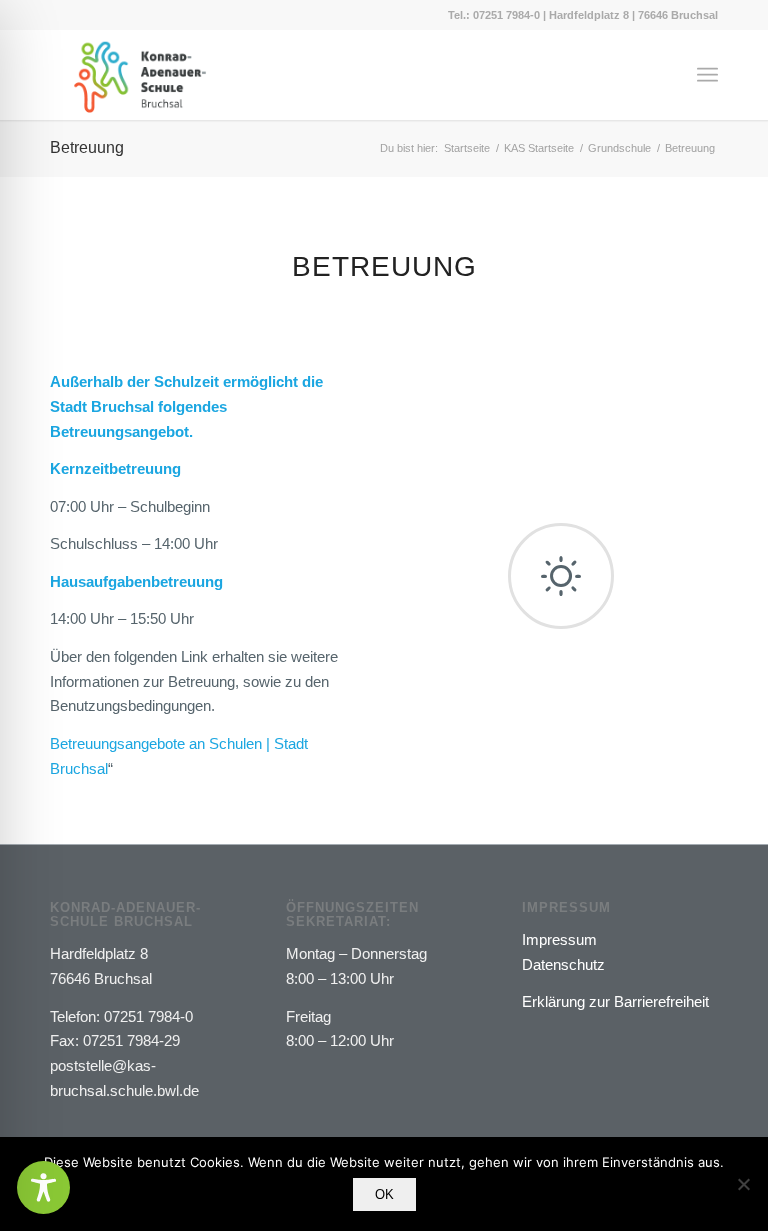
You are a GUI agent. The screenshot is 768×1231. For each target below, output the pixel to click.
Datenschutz (563, 964)
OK (384, 1194)
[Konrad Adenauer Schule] (140, 75)
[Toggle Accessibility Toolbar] (43, 1187)
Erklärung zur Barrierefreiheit (615, 1001)
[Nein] (743, 1184)
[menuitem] (707, 75)
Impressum (559, 939)
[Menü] (707, 75)
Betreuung (87, 147)
